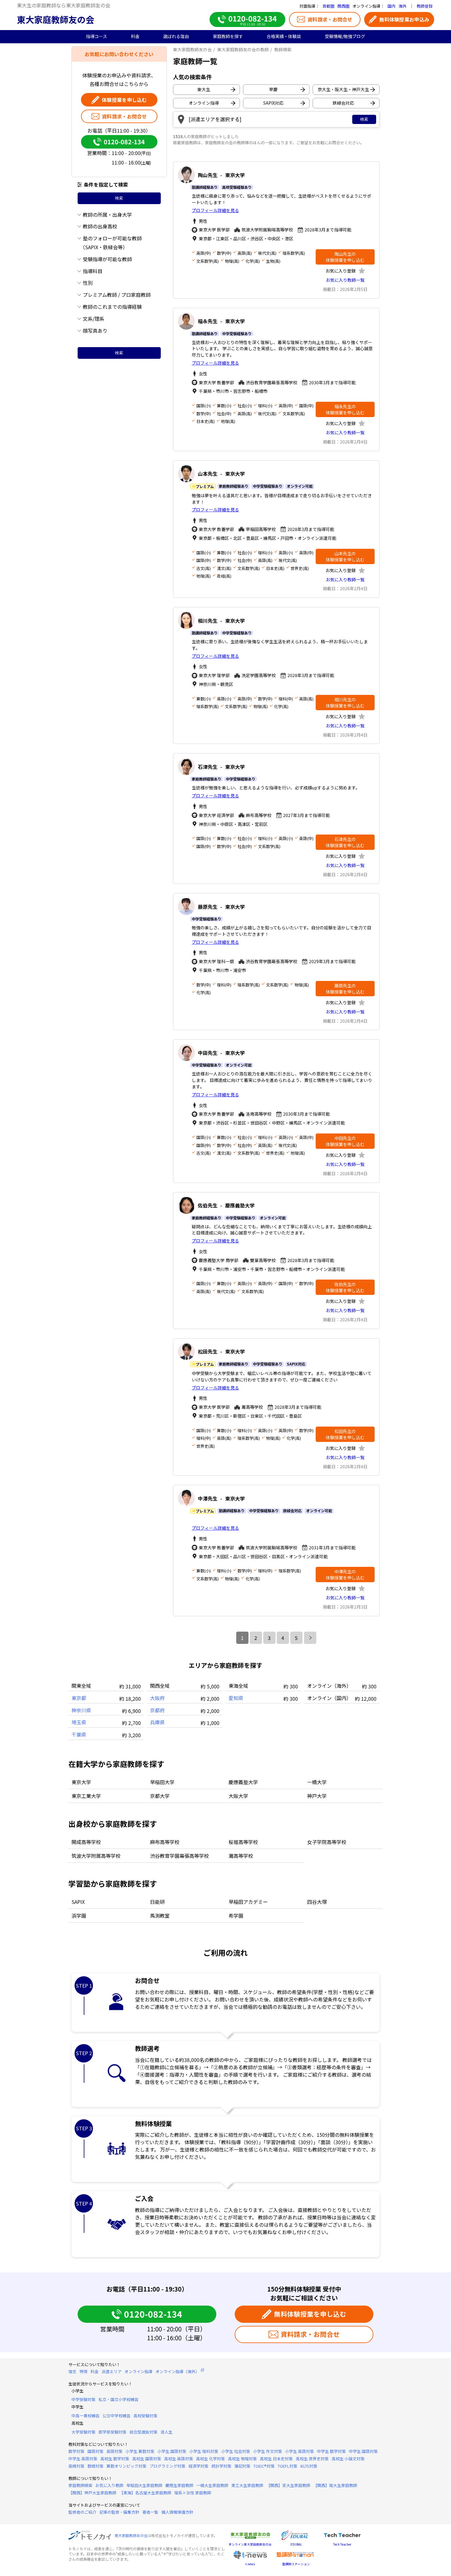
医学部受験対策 (112, 2432)
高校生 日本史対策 (276, 2459)
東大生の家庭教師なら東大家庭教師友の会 (64, 5)
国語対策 (95, 2451)
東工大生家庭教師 (247, 2485)
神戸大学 (317, 1796)
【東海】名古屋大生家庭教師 (145, 2493)
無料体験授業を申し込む (310, 2314)
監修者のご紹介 (82, 2512)
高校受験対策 (145, 2416)
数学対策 (76, 2451)
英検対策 (76, 2466)
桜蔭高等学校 (243, 1842)
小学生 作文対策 (268, 2451)
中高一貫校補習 (85, 2416)
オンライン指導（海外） (177, 2371)
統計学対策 (221, 2466)
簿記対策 (242, 2466)
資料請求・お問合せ (330, 19)
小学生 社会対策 (236, 2451)
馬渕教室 (160, 1916)
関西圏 (343, 6)
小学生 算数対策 (140, 2451)
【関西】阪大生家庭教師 (335, 2485)
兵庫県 (157, 1722)
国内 (391, 6)
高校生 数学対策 (115, 2459)
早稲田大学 (162, 1782)
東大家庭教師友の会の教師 (243, 49)
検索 (119, 198)
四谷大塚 (317, 1902)
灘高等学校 (241, 1856)
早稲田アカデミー (248, 1902)
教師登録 (425, 6)
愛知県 (236, 1698)
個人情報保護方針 (177, 2512)
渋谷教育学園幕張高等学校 (179, 1856)
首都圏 (328, 6)
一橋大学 (317, 1782)
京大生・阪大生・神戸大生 (343, 89)
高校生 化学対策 (210, 2459)
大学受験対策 (83, 2432)
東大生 (204, 89)
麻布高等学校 (165, 1842)
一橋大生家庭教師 (212, 2485)
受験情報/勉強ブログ (345, 36)
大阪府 (157, 1698)
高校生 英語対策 (179, 2459)
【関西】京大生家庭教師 (288, 2485)
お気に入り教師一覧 (345, 280)
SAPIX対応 (273, 103)
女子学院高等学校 (327, 1842)
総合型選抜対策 (143, 2432)
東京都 (79, 1698)
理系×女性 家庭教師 (193, 2493)
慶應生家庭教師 (179, 2485)
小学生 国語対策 (172, 2451)
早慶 (273, 89)
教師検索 (283, 49)
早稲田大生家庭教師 (144, 2485)
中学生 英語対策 (83, 2459)
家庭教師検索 (80, 2485)
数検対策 (95, 2466)
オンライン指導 (204, 103)
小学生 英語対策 (299, 2451)
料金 (94, 2371)
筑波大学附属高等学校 (96, 1856)
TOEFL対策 (287, 2466)
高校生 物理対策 (242, 2459)
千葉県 (79, 1734)
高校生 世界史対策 (312, 2459)
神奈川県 (81, 1710)
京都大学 (160, 1796)
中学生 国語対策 (363, 2451)
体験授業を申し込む (124, 100)
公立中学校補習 (116, 2416)
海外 (403, 6)
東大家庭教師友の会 (56, 19)
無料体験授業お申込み (404, 19)
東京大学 (81, 1782)
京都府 (157, 1710)
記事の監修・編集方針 (119, 2512)
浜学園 (79, 1916)
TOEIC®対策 (264, 2466)
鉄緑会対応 (343, 103)
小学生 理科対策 (204, 2451)
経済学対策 (198, 2466)
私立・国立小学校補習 (118, 2399)
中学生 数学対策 (331, 2451)
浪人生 (166, 2432)
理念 (72, 2371)
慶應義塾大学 (243, 1782)
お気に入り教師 (109, 2485)
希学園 (236, 1916)
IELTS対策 (309, 2466)
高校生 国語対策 (147, 2459)
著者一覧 (150, 2512)
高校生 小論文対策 (348, 2459)
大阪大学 (238, 1796)
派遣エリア (112, 2371)
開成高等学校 (86, 1842)
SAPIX (78, 1902)
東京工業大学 (86, 1796)
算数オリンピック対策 (126, 2466)
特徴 (83, 2371)
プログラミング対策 (167, 2466)
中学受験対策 (83, 2399)
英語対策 (114, 2451)
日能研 (157, 1902)
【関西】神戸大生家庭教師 (92, 2493)
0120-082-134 (124, 142)
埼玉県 (79, 1722)
